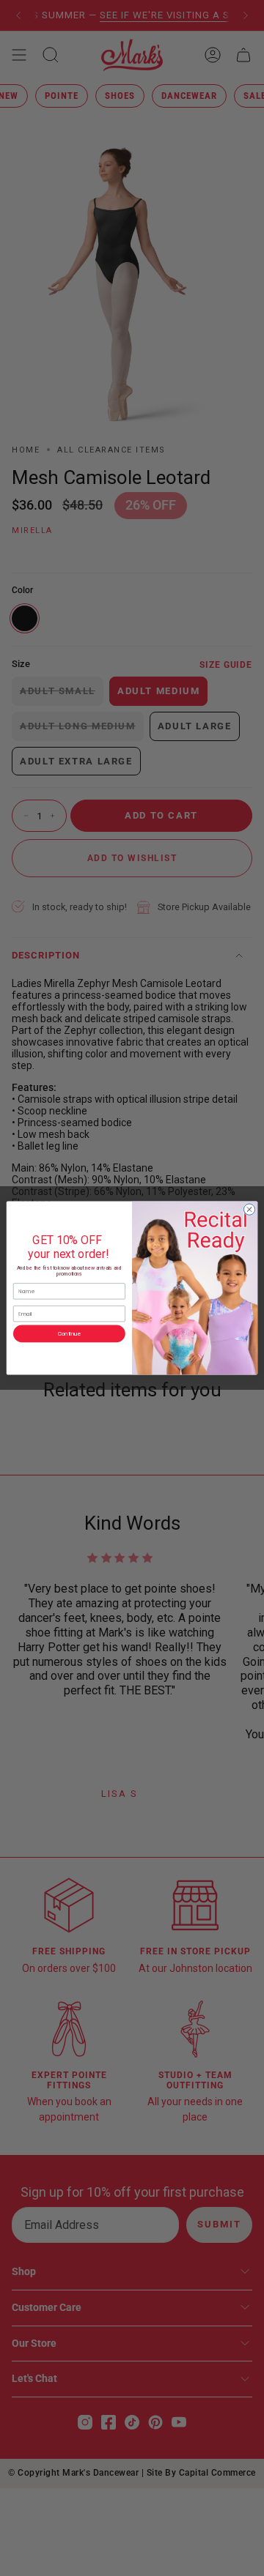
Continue (70, 1334)
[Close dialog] (249, 1209)
